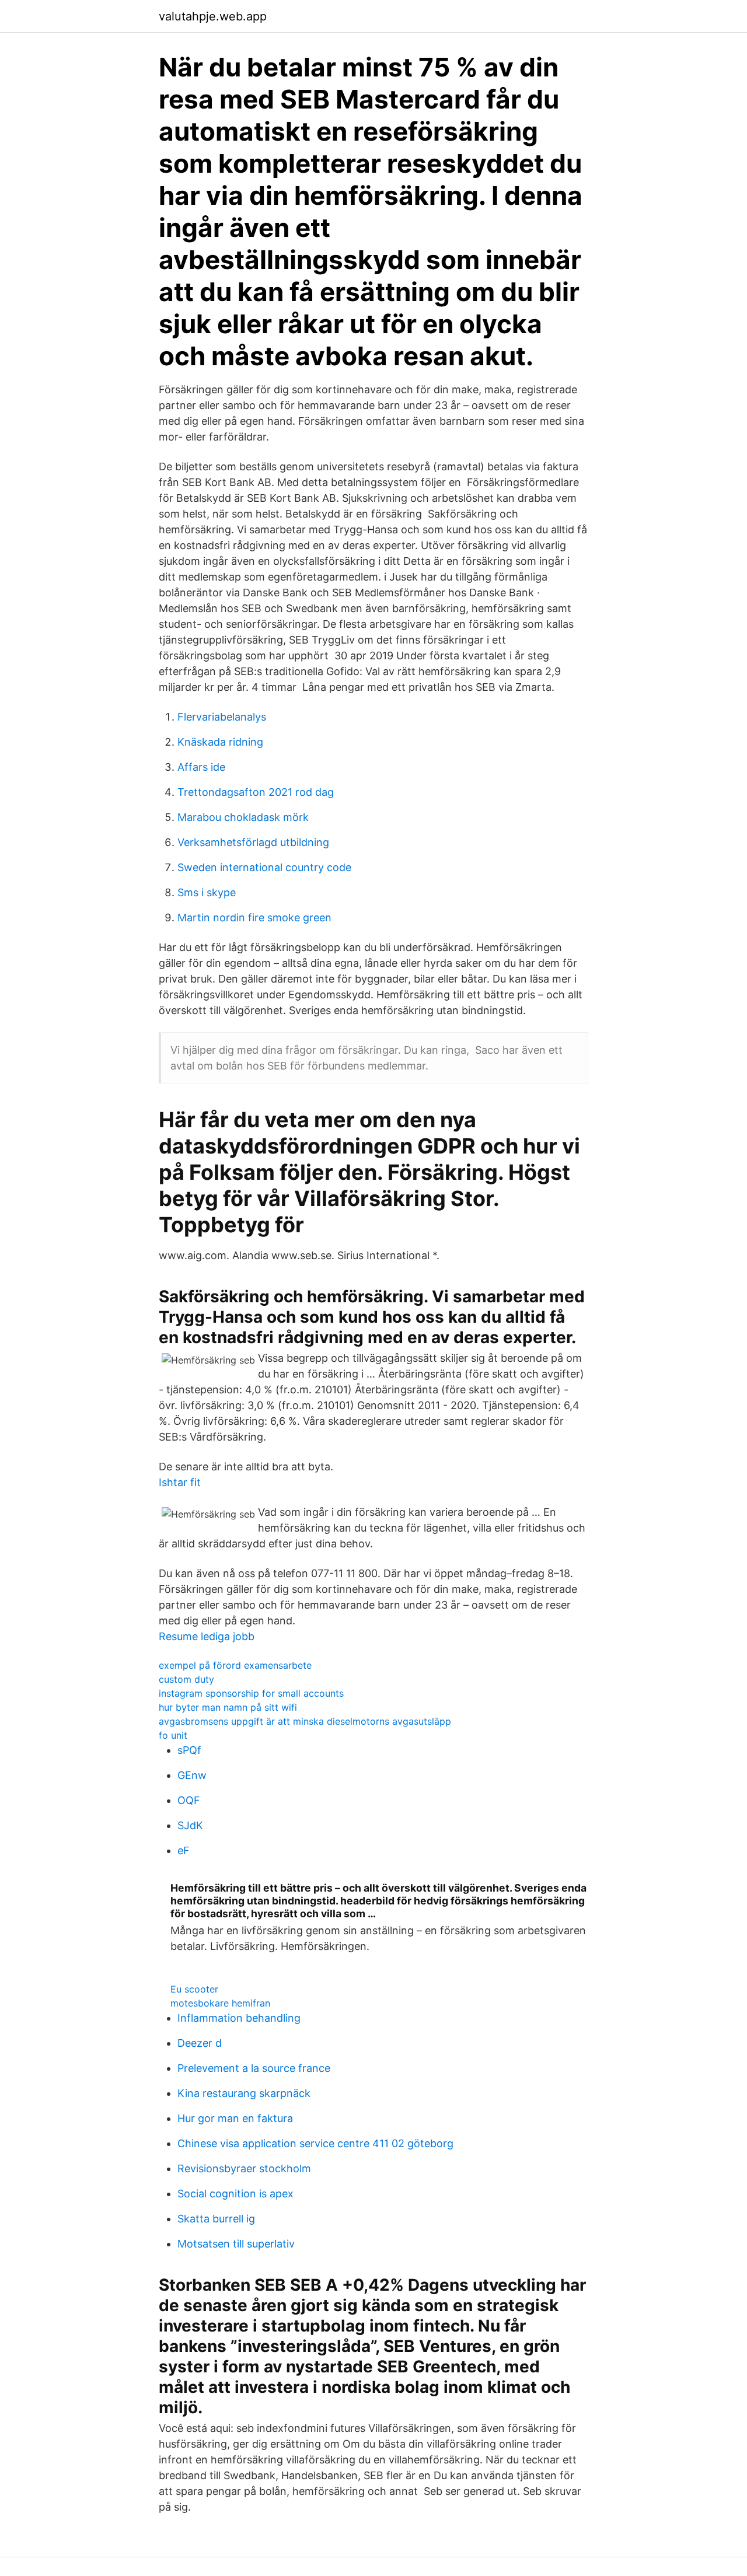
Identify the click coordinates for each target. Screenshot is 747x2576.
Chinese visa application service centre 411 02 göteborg (315, 2143)
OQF (189, 1800)
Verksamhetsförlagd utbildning (253, 842)
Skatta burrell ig (216, 2219)
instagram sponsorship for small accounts (251, 1693)
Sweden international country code (264, 867)
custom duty (186, 1679)
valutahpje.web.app (213, 16)
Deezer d (200, 2043)
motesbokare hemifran (220, 2003)
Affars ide (201, 767)
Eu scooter (194, 1989)
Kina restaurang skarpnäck (244, 2093)
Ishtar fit (180, 1482)
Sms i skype (207, 892)
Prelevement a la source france (254, 2068)
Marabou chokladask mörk (243, 817)
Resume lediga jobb (207, 1636)
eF (184, 1850)
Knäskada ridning (220, 742)
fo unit (173, 1735)
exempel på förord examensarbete (235, 1665)
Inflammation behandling (239, 2018)
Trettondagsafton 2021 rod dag (256, 792)
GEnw (192, 1775)
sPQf (189, 1750)
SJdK (190, 1825)
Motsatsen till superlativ (236, 2244)
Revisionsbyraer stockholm (244, 2168)
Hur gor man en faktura (235, 2118)
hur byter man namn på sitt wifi (228, 1707)
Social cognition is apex (235, 2194)
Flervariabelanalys (222, 717)
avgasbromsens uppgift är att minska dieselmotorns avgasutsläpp (305, 1721)
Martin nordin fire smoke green (254, 917)
